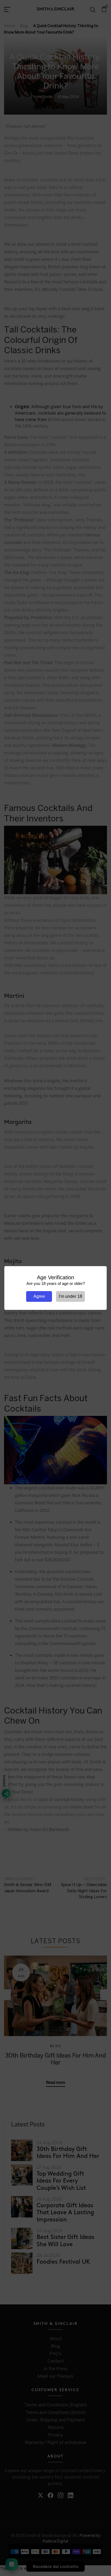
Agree (39, 1296)
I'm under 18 (70, 1296)
